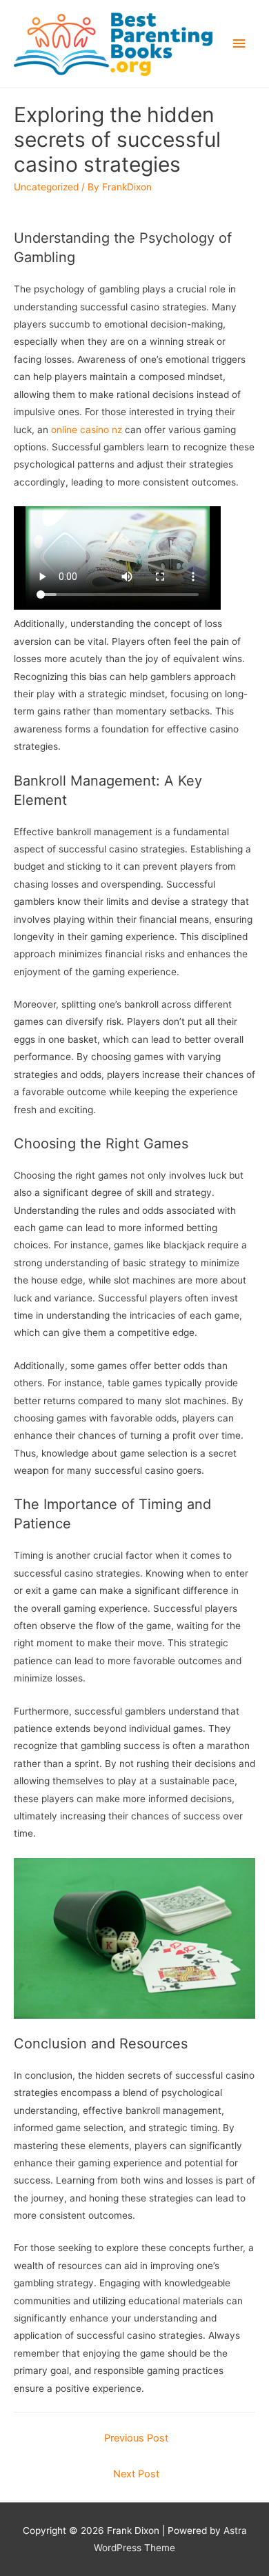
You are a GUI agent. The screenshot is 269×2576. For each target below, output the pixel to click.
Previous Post (136, 2438)
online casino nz (87, 430)
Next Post (136, 2474)
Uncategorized (46, 187)
